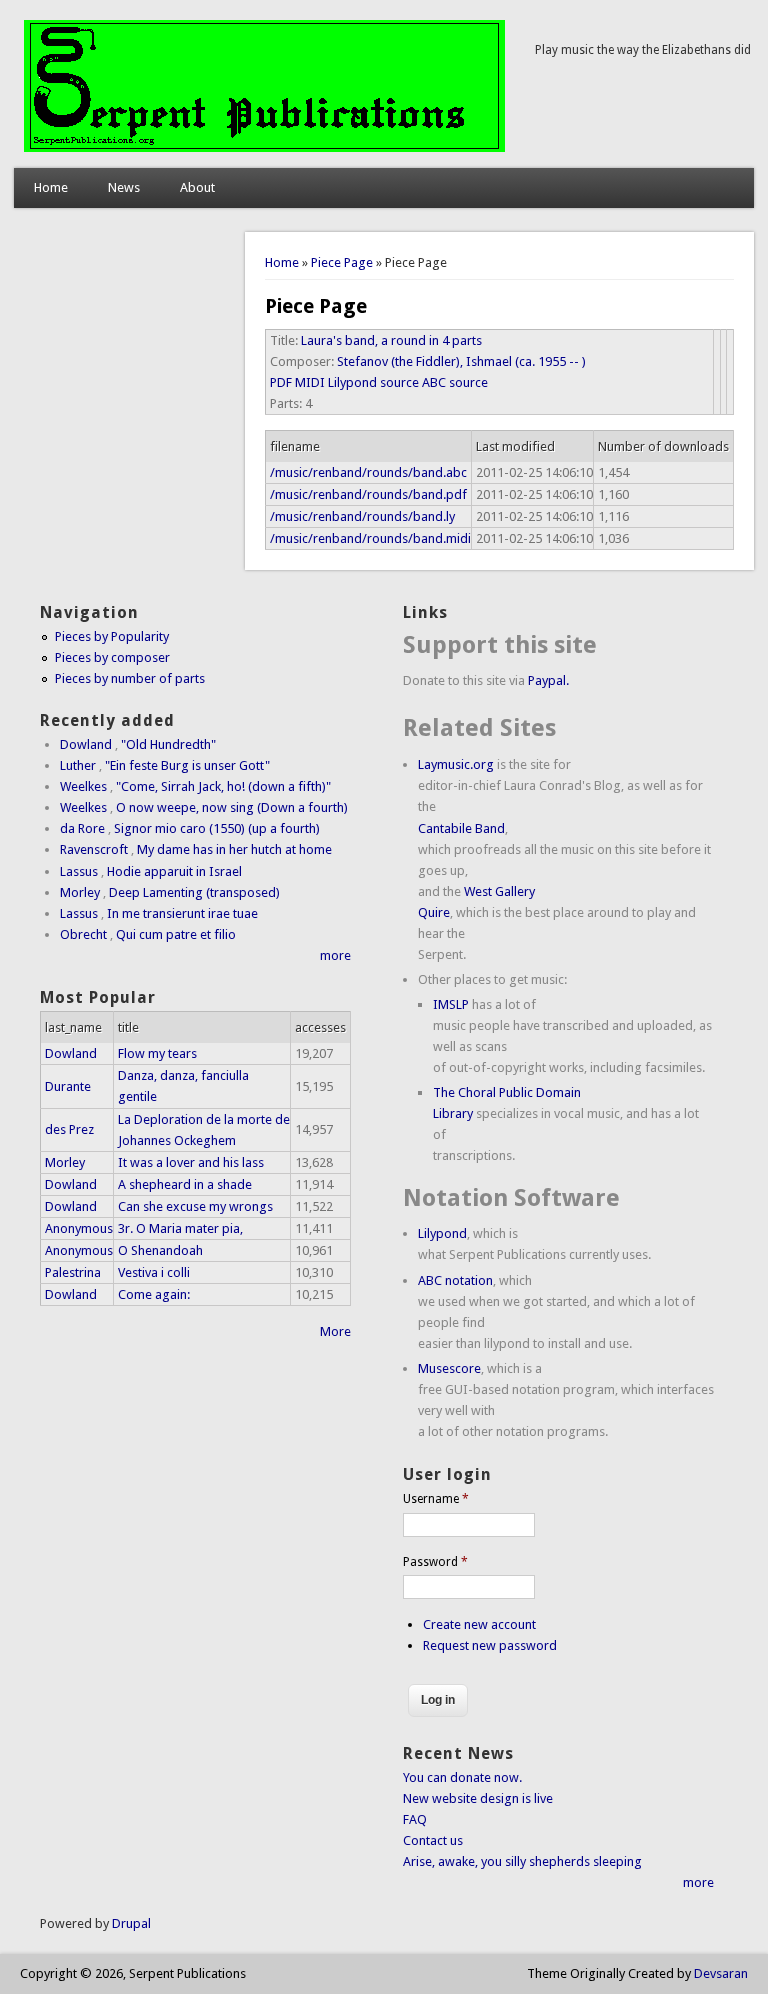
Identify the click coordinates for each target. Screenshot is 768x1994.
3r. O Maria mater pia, (180, 1228)
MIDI (310, 382)
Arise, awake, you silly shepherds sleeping (522, 1861)
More (335, 1331)
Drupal (131, 1923)
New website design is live (478, 1798)
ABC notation (455, 1280)
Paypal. (548, 680)
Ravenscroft (94, 849)
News (124, 187)
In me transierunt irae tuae (182, 913)
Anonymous (79, 1228)
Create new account (479, 1624)
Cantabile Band (461, 828)
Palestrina (73, 1272)
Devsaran (721, 1973)
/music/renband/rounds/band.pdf (368, 494)
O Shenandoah (160, 1250)
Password (435, 1562)
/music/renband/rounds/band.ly (362, 516)
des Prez (69, 1129)
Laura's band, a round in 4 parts (391, 340)
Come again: (154, 1294)
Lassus (79, 871)
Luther (78, 765)
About (197, 187)
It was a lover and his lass (191, 1162)
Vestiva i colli (154, 1272)
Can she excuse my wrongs (195, 1206)
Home (51, 187)
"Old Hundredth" (168, 744)
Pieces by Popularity (112, 636)
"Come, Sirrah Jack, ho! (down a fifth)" (223, 786)
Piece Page (342, 262)
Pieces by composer (112, 657)
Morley (80, 892)
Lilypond (442, 1233)
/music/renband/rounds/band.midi (370, 538)
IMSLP (451, 1004)
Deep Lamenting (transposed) (194, 892)
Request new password (490, 1645)
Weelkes (83, 786)
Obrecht (83, 934)
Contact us (433, 1840)
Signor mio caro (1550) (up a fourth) (217, 828)
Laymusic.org (456, 764)
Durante (68, 1086)
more (335, 955)
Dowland (86, 744)
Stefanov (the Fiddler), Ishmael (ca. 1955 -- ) (461, 361)
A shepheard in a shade (185, 1184)
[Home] (264, 147)
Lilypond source (373, 382)
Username (436, 1499)
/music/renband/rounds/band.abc (368, 472)
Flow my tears (157, 1053)
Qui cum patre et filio (176, 934)
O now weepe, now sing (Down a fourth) (232, 807)
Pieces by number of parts (130, 678)
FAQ (415, 1819)
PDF (281, 382)
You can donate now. (462, 1777)
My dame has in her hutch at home (234, 849)
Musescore (449, 1368)
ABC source (455, 382)
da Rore (82, 828)
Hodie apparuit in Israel (174, 871)
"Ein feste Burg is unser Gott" (187, 765)
